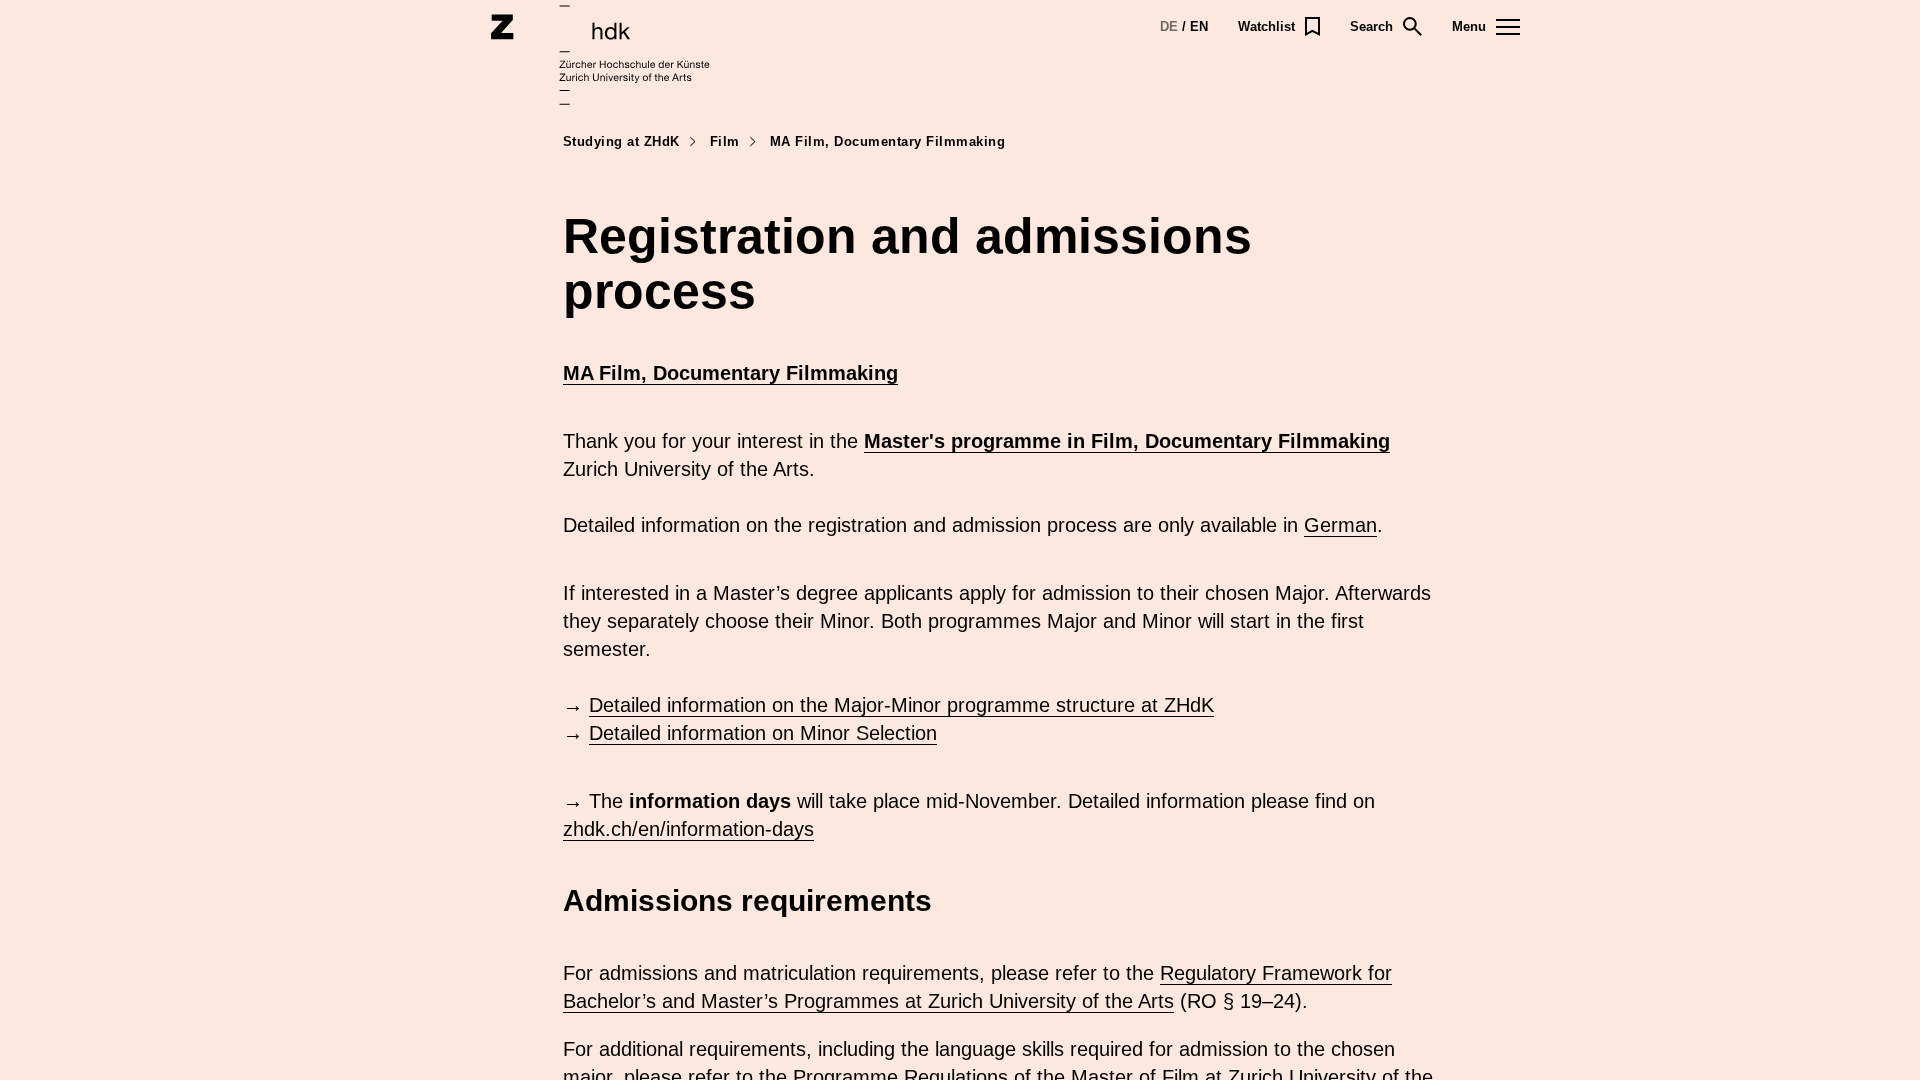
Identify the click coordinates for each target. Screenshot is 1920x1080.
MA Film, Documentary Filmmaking (730, 373)
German (1340, 525)
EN (1199, 26)
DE (1169, 26)
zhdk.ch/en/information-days (688, 829)
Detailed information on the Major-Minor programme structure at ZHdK (901, 705)
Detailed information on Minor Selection (763, 733)
